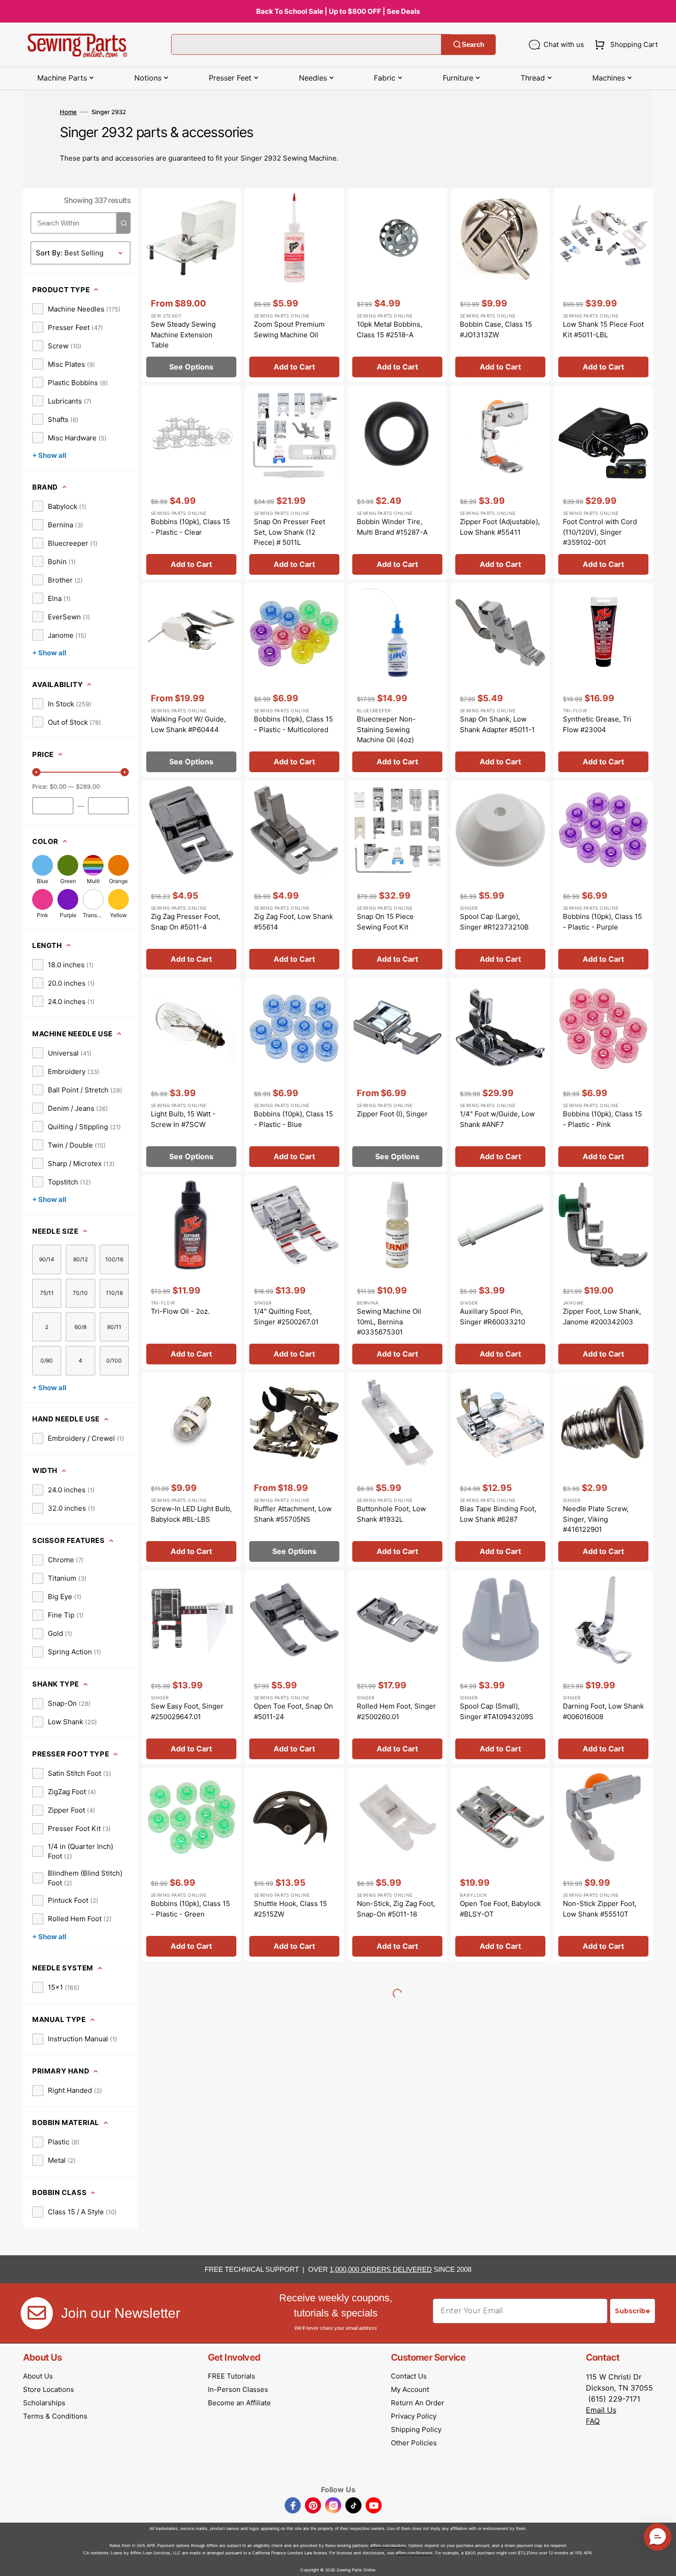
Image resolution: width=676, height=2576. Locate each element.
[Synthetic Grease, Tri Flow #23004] (603, 680)
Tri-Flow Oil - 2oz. (180, 1311)
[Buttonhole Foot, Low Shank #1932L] (397, 1470)
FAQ (593, 2421)
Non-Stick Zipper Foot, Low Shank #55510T (600, 1909)
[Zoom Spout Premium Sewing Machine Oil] (294, 285)
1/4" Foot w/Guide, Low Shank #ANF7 (497, 1119)
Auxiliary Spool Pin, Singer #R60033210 (493, 1317)
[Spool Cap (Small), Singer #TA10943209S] (500, 1667)
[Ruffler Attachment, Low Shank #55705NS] (294, 1470)
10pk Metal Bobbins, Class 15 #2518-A (390, 329)
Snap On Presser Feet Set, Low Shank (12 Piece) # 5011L (289, 532)
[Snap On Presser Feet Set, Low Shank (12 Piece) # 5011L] (294, 482)
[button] (624, 45)
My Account (410, 2389)
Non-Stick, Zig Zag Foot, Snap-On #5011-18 (396, 1909)
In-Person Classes (238, 2389)
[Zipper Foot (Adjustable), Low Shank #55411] (500, 482)
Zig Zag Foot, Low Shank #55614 (293, 922)
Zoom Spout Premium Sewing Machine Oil (289, 329)
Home (68, 112)
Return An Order (418, 2403)
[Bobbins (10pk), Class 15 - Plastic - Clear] (191, 482)
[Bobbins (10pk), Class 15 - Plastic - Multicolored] (294, 680)
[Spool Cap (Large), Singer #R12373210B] (500, 877)
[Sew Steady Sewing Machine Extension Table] (191, 285)
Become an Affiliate (239, 2403)
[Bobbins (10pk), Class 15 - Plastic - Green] (191, 1864)
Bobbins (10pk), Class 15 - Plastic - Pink (602, 1119)
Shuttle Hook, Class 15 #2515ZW (290, 1909)
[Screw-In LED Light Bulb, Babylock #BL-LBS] (191, 1470)
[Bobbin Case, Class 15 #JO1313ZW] (500, 285)
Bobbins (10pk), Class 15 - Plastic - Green (190, 1909)
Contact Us (409, 2376)
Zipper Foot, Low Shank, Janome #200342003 (602, 1317)
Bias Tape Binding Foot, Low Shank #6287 (498, 1514)
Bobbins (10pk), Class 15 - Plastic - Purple (602, 922)
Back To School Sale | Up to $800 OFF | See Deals (338, 11)
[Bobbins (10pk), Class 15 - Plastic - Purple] (603, 877)
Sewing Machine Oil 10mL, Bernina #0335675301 (389, 1322)
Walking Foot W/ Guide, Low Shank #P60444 (188, 724)
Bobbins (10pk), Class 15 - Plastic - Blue (293, 1119)
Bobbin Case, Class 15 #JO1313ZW (496, 329)
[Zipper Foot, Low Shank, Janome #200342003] (603, 1272)
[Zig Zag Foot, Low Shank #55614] (294, 877)
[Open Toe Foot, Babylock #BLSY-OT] (500, 1864)
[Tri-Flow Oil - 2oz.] (191, 1272)
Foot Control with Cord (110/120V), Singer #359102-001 (600, 532)
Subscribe (633, 2311)
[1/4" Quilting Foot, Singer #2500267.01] (294, 1272)
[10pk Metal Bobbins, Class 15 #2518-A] (397, 285)
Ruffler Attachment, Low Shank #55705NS (293, 1514)
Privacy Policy (414, 2416)
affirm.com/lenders (388, 2545)
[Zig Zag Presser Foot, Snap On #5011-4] (191, 877)
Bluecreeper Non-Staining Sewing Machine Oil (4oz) (386, 729)
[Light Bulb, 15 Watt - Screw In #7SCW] (191, 1075)
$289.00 (88, 786)
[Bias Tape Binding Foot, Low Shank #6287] (500, 1470)
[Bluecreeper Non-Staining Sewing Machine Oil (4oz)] (397, 680)
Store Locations (49, 2389)
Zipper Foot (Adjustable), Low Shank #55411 (500, 527)
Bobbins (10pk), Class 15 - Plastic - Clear (190, 527)
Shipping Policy (416, 2429)
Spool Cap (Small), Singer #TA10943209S (497, 1711)
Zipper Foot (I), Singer (392, 1114)
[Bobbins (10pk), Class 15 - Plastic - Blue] (294, 1075)
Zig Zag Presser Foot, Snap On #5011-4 (186, 922)
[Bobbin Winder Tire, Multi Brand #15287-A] (397, 482)
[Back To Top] (662, 2562)
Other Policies (414, 2443)
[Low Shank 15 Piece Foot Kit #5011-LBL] (603, 285)
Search (473, 44)
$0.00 (58, 786)
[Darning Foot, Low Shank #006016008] (603, 1667)
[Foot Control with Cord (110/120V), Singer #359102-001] (603, 482)
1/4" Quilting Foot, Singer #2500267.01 (286, 1317)
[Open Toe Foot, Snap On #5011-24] (294, 1667)
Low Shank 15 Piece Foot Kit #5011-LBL (603, 329)
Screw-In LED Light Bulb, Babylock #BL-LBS (191, 1514)
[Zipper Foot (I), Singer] (397, 1075)
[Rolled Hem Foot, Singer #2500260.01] (397, 1667)
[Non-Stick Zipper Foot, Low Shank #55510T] (603, 1864)
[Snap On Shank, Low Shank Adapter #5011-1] (500, 680)
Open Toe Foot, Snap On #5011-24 (293, 1711)
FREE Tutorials (232, 2376)
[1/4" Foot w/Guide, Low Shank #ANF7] (500, 1075)
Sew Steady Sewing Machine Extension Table (183, 335)
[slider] (36, 772)
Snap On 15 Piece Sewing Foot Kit (385, 922)
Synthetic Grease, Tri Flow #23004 (597, 724)
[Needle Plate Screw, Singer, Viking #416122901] (603, 1470)
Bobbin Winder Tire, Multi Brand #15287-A (392, 527)
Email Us (601, 2410)
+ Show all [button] (49, 455)
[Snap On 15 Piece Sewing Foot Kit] (397, 877)
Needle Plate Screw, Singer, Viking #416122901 (596, 1519)
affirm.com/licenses (414, 2553)
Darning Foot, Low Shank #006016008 (603, 1711)
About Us (38, 2376)
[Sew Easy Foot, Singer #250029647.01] (191, 1667)
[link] (76, 309)
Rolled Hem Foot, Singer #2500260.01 (396, 1711)
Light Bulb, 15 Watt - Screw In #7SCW (183, 1119)
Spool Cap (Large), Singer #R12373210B (494, 922)
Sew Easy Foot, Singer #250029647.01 (187, 1711)
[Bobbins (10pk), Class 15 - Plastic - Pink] (603, 1075)
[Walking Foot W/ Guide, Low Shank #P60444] (191, 680)
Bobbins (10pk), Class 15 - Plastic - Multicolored (293, 724)
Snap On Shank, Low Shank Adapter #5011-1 (497, 724)
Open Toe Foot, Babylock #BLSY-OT (500, 1909)
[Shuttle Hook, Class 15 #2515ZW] (294, 1864)
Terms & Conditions (55, 2416)
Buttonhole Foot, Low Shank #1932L (391, 1514)
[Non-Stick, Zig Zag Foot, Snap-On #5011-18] (397, 1864)
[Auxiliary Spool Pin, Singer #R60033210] (500, 1272)
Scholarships (44, 2403)
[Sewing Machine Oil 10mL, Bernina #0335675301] (397, 1272)
